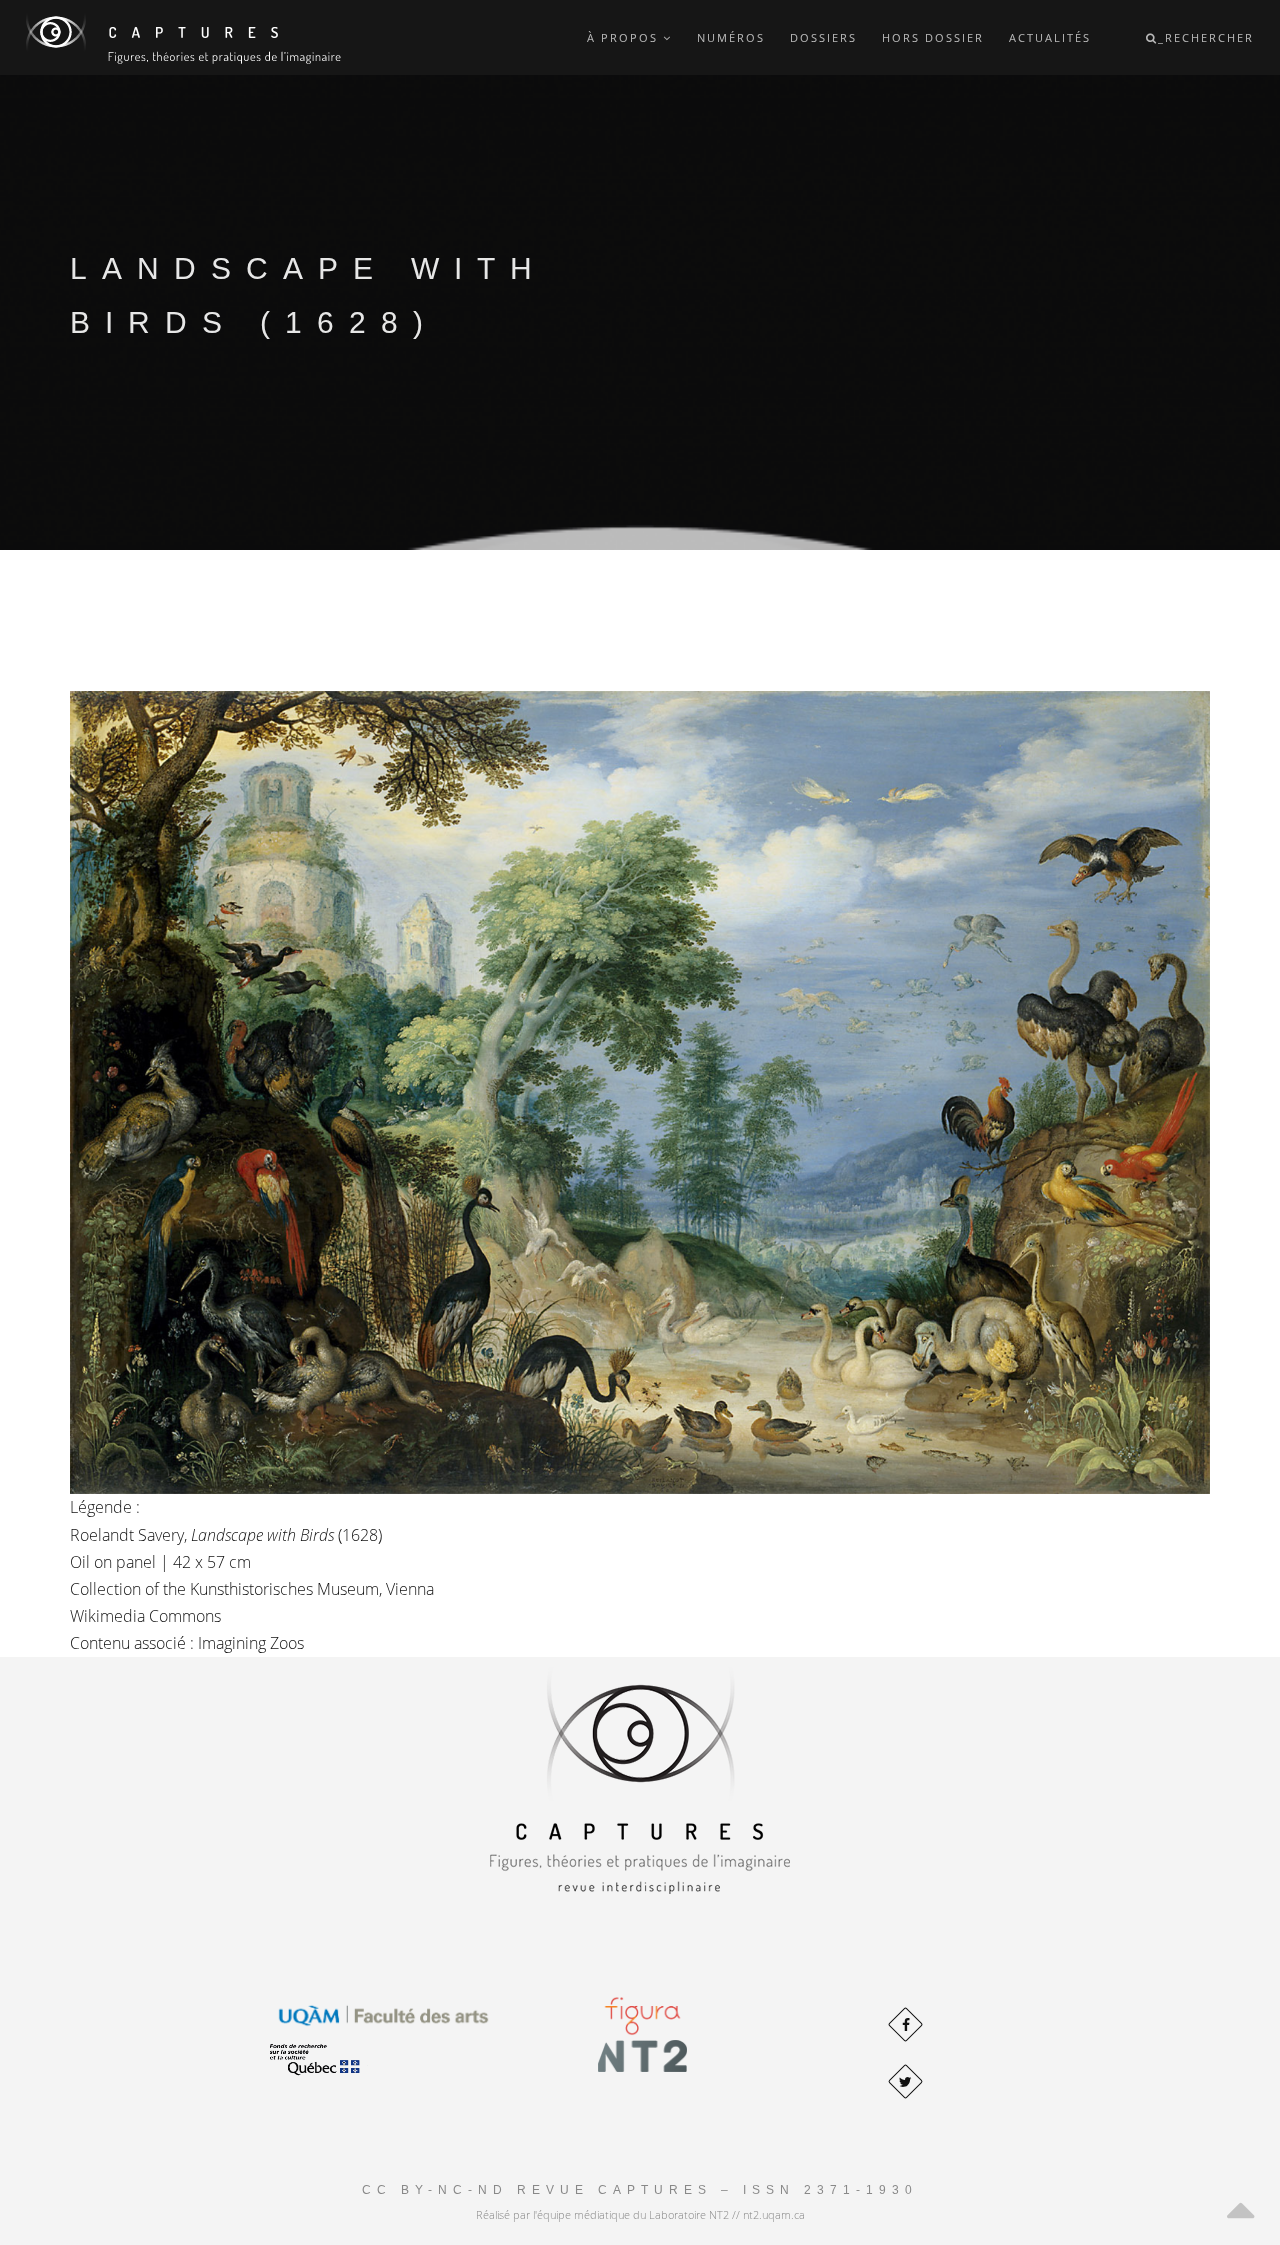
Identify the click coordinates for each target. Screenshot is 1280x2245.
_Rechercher (1206, 37)
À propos (625, 37)
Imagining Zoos (251, 1643)
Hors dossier (933, 37)
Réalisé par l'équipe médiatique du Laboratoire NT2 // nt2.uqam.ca (640, 2214)
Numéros (731, 37)
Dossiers (823, 37)
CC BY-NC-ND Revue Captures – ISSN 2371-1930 (640, 2190)
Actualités (1050, 37)
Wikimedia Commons (145, 1616)
